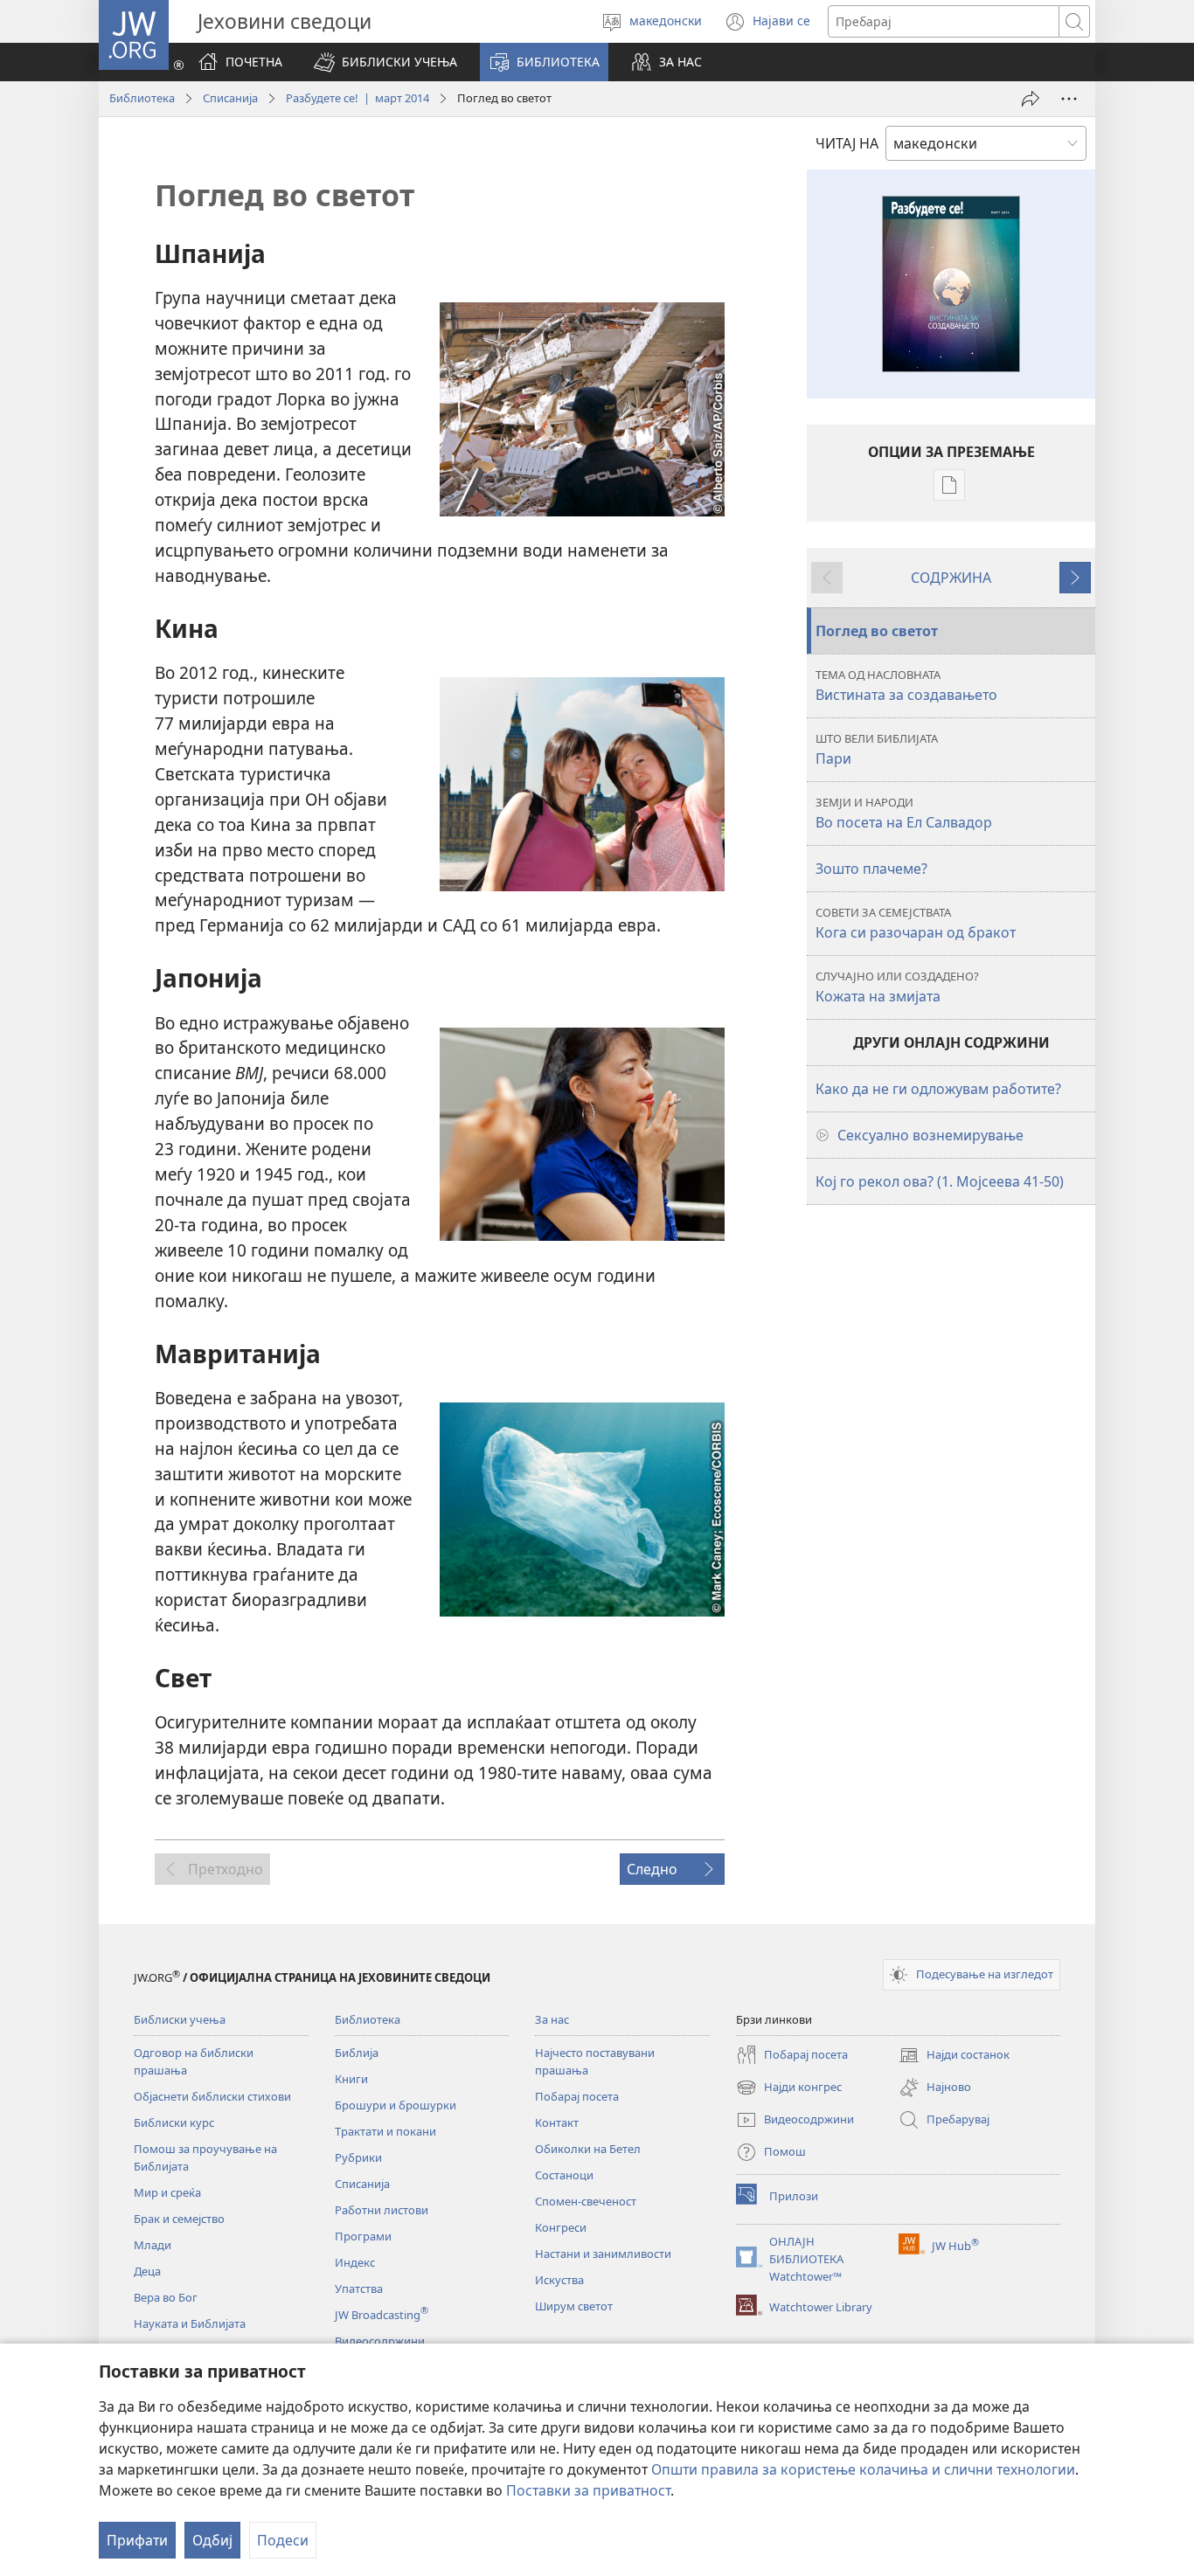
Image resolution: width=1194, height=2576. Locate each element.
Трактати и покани (385, 2131)
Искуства (559, 2280)
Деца (147, 2271)
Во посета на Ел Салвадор (904, 813)
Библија (357, 2053)
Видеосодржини (380, 2341)
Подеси (283, 2540)
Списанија (230, 98)
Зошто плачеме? (871, 869)
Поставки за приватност (588, 2490)
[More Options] (1069, 99)
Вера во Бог (166, 2297)
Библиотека (142, 98)
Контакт (557, 2122)
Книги (351, 2079)
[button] (385, 62)
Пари (877, 749)
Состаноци (564, 2175)
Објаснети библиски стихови (212, 2096)
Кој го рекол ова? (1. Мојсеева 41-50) (940, 1181)
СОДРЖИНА (951, 578)
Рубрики (358, 2157)
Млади (153, 2245)
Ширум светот (574, 2306)
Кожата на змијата (897, 987)
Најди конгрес (789, 2088)
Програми (363, 2236)
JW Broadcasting (382, 2315)
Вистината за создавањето (906, 686)
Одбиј (212, 2540)
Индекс (355, 2262)
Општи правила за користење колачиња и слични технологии (863, 2469)
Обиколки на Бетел (588, 2149)
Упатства (359, 2289)
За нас (552, 2019)
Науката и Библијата (190, 2323)
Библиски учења (180, 2019)
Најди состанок (954, 2056)
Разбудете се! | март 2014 (358, 98)
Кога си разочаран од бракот (916, 923)
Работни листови (382, 2210)
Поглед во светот (877, 631)
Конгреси (561, 2227)
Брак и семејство (179, 2219)
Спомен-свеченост (586, 2201)
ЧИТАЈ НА (847, 143)
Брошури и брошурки (396, 2105)
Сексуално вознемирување (930, 1135)
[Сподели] (1031, 99)
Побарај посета (577, 2096)
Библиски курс (174, 2122)
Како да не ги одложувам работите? (938, 1089)
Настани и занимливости (603, 2254)
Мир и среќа (167, 2192)
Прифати (137, 2540)
